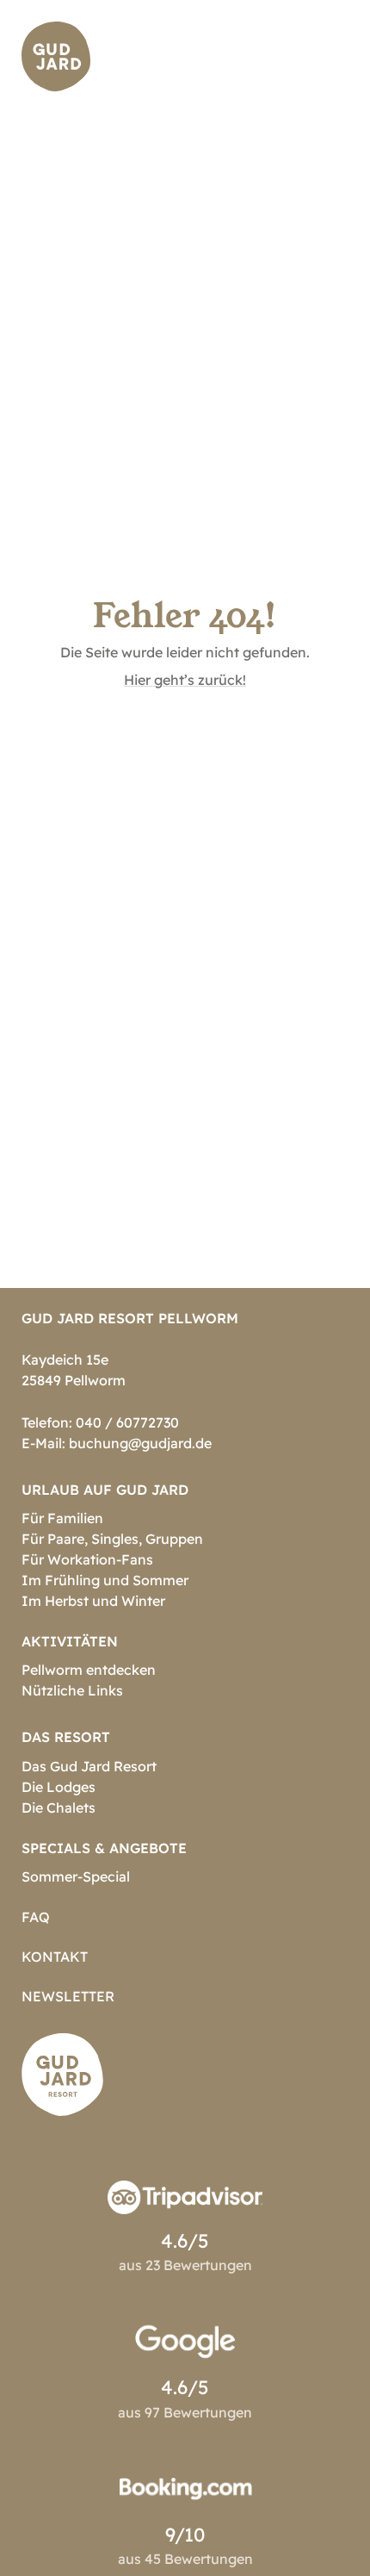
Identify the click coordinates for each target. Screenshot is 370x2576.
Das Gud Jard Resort (89, 1766)
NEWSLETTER (68, 1996)
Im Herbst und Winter (93, 1601)
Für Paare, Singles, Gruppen (112, 1539)
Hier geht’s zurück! (185, 680)
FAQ (36, 1917)
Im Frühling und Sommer (105, 1580)
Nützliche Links (72, 1690)
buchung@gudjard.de (140, 1443)
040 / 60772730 (127, 1422)
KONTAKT (55, 1957)
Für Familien (62, 1518)
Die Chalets (59, 1808)
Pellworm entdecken (89, 1670)
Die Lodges (59, 1787)
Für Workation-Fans (87, 1559)
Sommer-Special (76, 1876)
